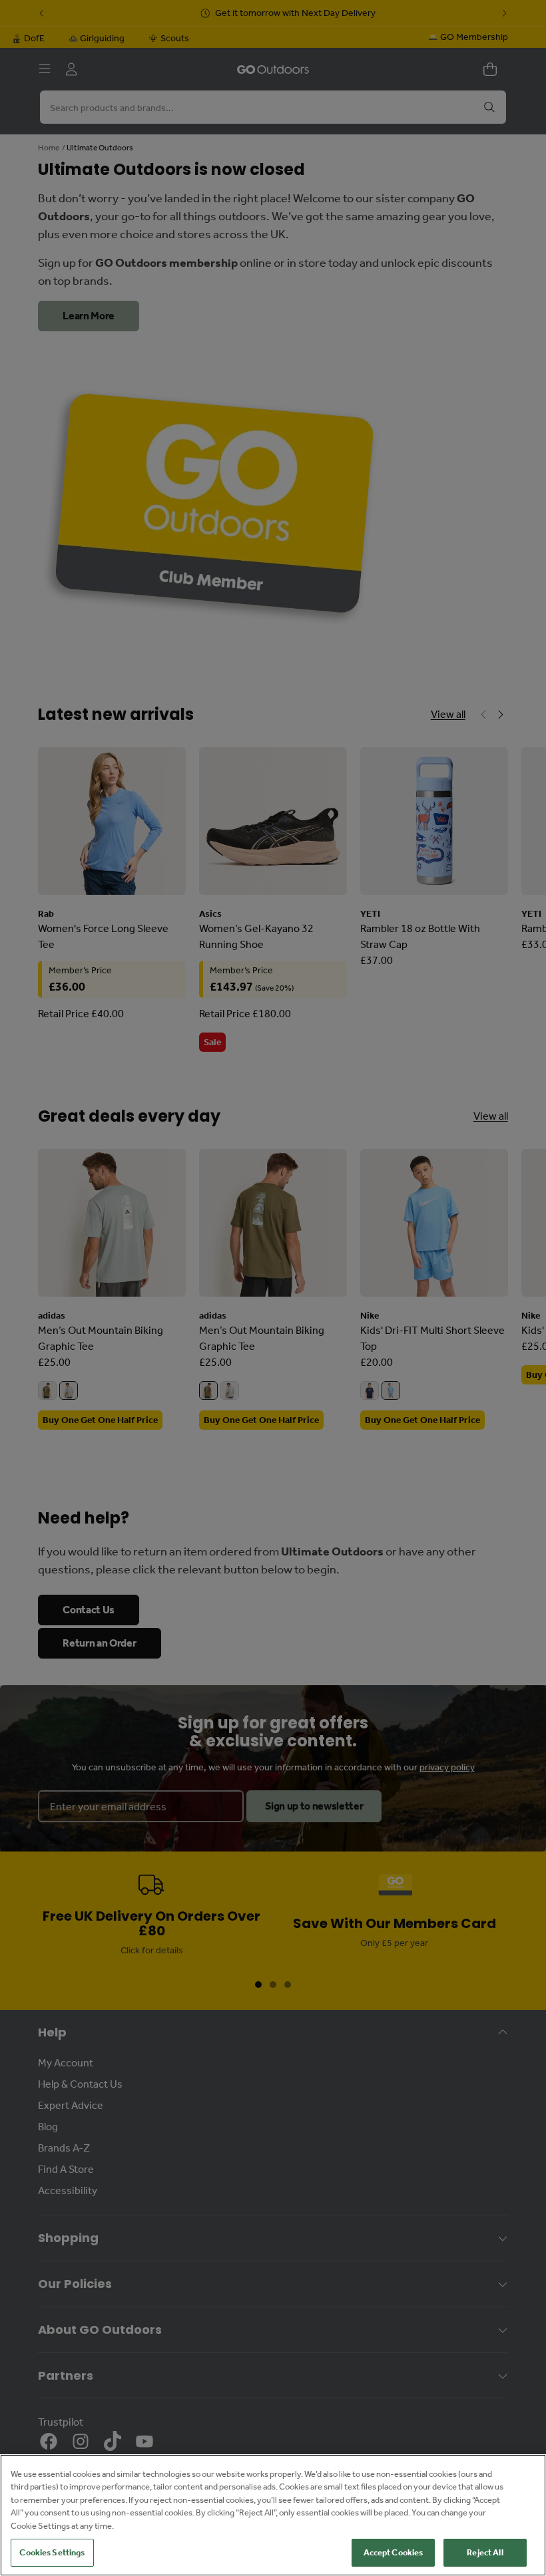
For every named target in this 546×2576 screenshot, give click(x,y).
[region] (273, 2515)
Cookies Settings (52, 2552)
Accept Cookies (394, 2552)
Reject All (485, 2552)
